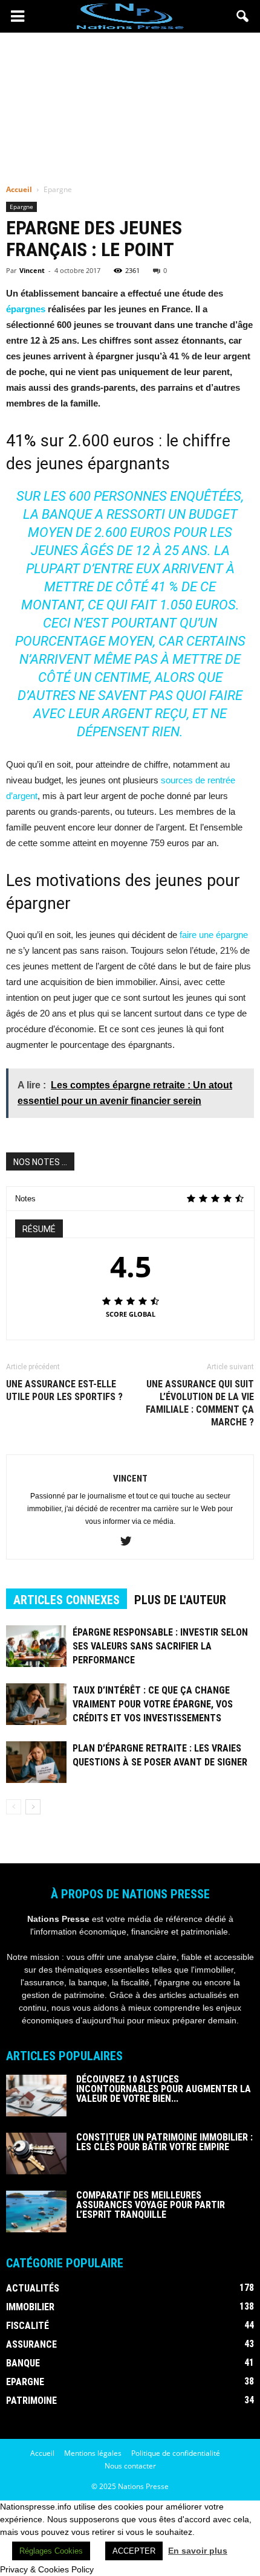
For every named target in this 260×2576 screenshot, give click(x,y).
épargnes (26, 309)
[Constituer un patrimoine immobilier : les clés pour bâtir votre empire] (36, 2154)
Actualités (33, 2288)
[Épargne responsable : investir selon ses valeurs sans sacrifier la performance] (36, 1646)
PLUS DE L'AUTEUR (180, 1600)
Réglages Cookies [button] (51, 2551)
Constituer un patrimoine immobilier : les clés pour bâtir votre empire (164, 2142)
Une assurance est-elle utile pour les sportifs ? (64, 1390)
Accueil (19, 189)
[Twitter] (130, 1542)
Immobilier (30, 2307)
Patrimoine (31, 2401)
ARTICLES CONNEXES (67, 1600)
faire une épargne (214, 935)
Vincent (32, 270)
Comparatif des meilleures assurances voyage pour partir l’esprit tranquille (151, 2205)
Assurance (31, 2344)
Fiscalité (28, 2326)
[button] (243, 16)
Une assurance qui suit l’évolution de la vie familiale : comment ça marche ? (200, 1403)
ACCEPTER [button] (134, 2551)
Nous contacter (130, 2466)
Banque (23, 2363)
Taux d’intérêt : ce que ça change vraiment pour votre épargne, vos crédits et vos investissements (153, 1704)
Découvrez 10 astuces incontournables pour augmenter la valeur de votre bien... (164, 2089)
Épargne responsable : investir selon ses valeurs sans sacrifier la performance (160, 1646)
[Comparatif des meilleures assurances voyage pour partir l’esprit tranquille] (36, 2211)
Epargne (21, 207)
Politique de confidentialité (176, 2453)
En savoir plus (198, 2551)
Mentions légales (93, 2453)
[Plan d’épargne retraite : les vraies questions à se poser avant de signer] (36, 1762)
